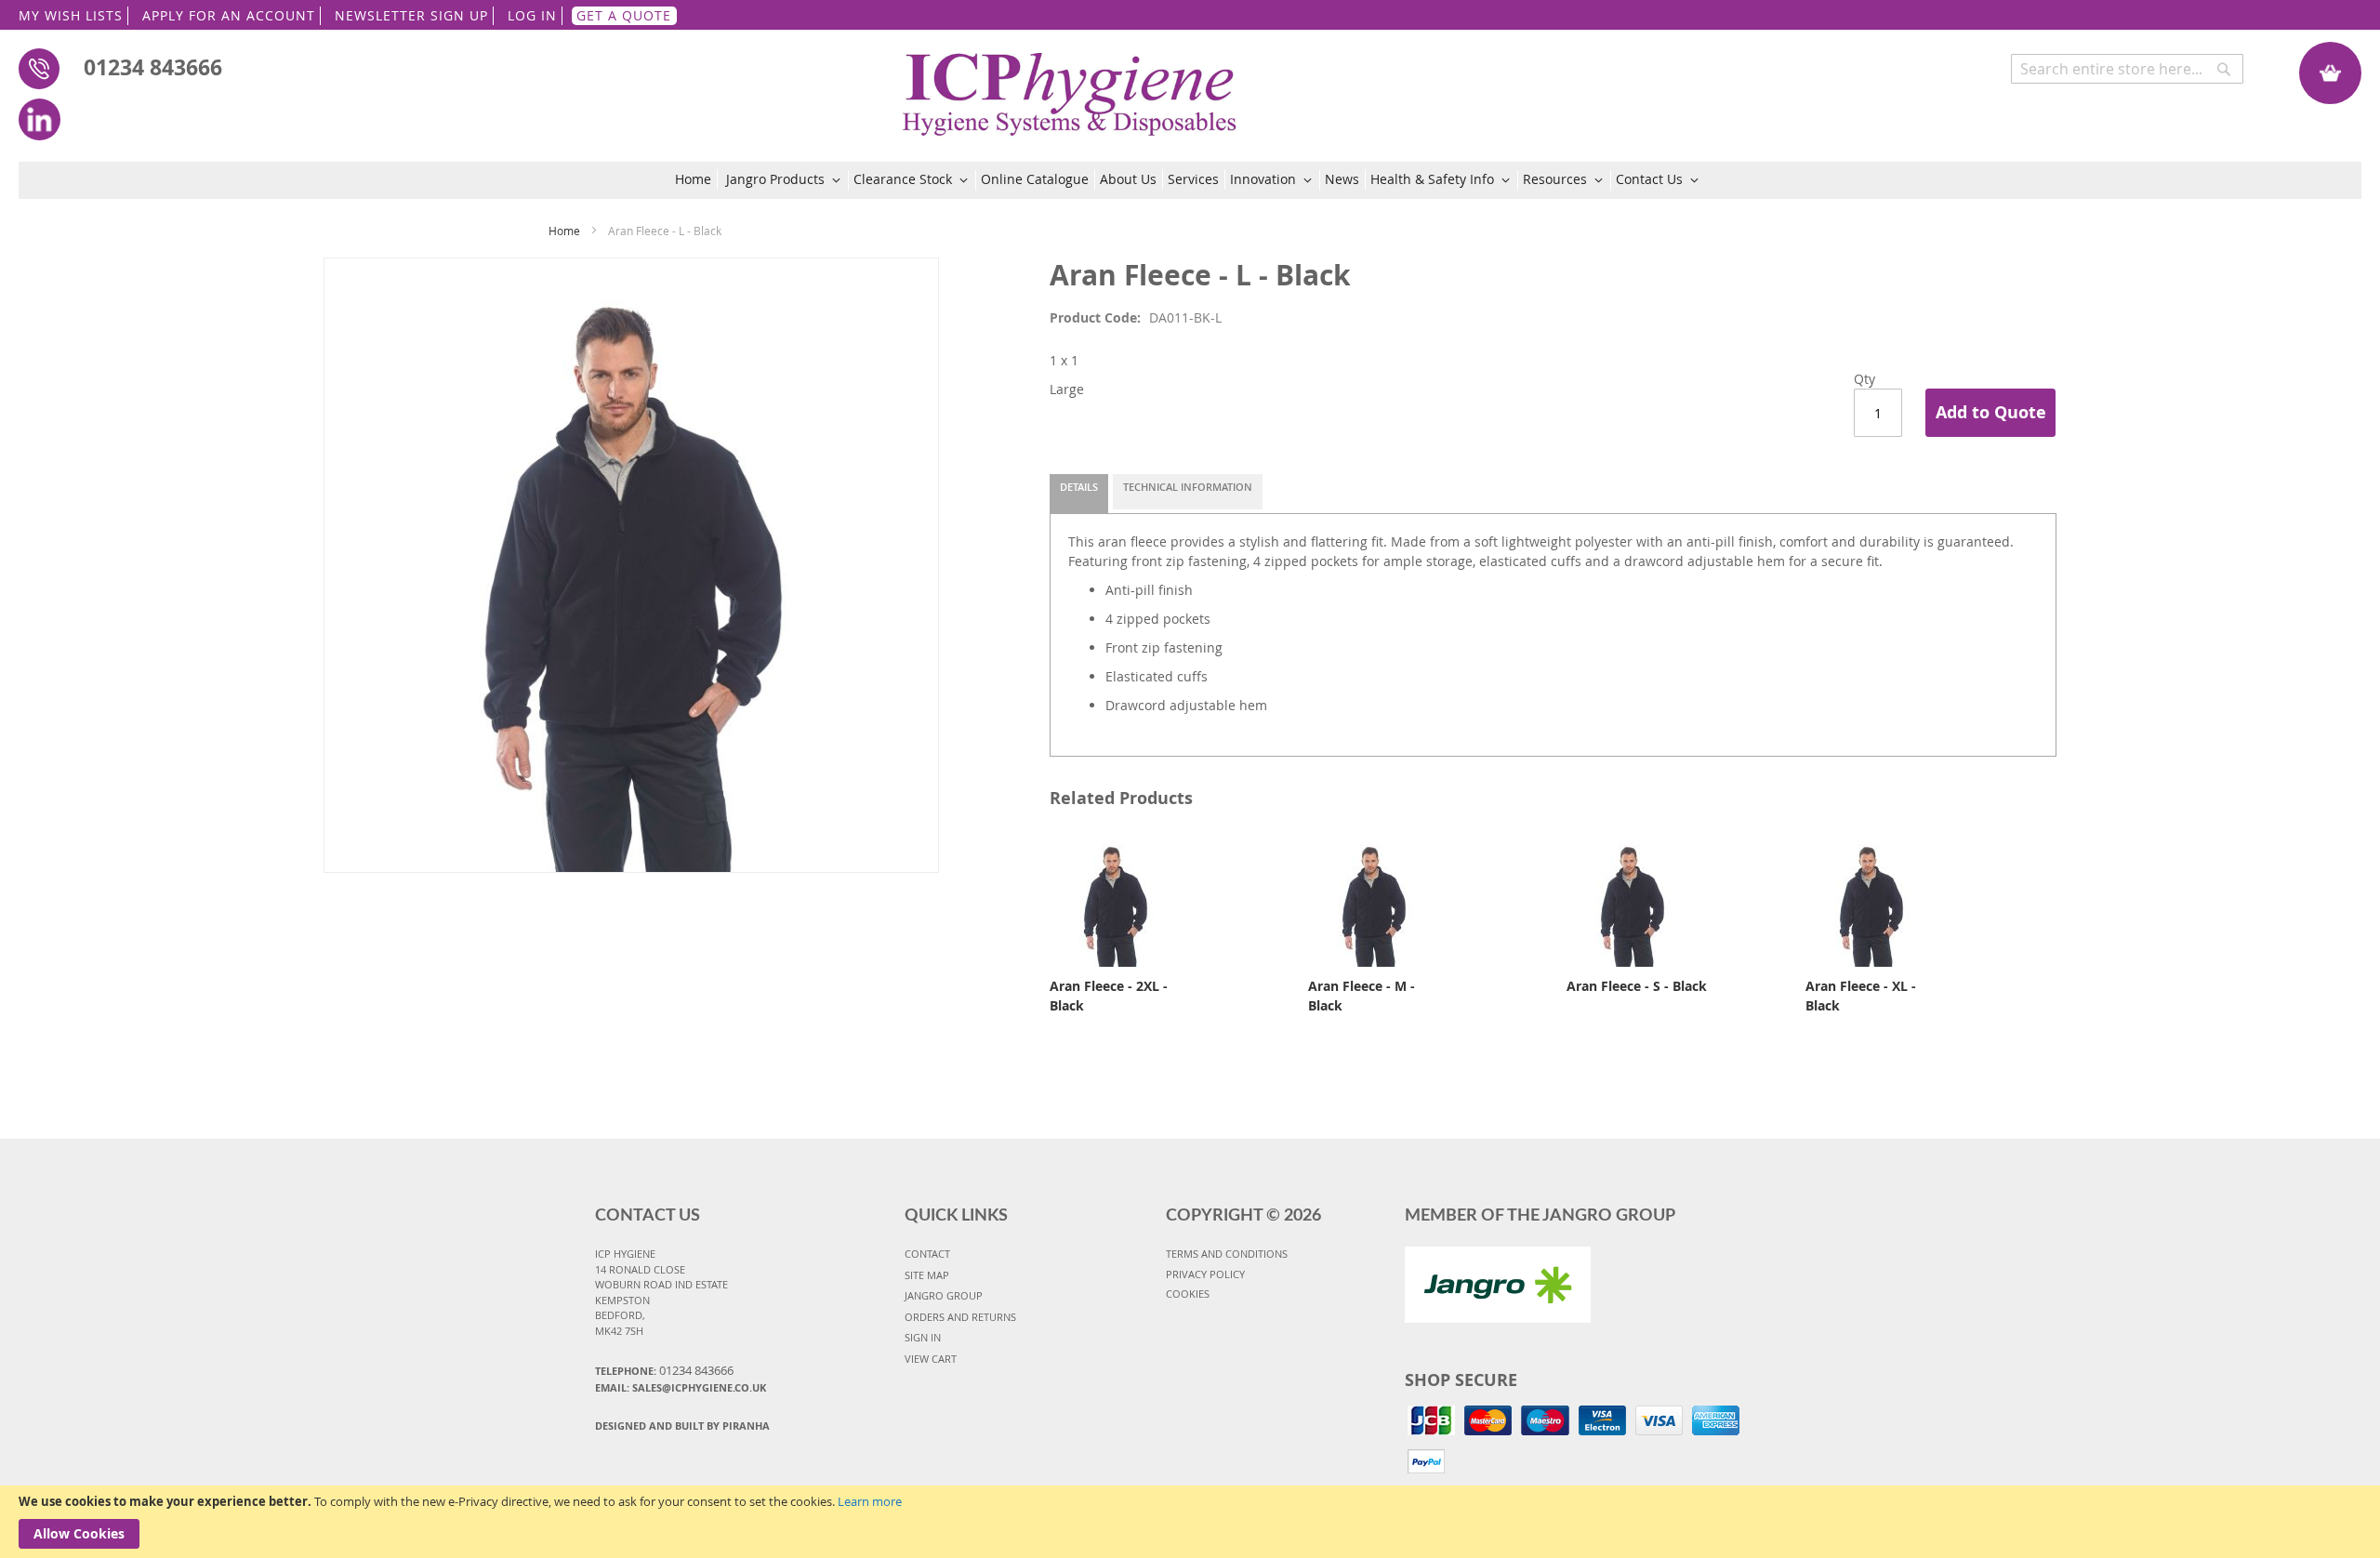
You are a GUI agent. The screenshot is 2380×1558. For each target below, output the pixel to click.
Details (1079, 487)
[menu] (1190, 180)
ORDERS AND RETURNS (960, 1317)
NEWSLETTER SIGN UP (411, 15)
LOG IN (532, 15)
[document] (1190, 1522)
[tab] (1079, 494)
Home (564, 231)
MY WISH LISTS (71, 15)
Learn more (870, 1501)
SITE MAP (927, 1275)
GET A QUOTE (624, 15)
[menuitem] (696, 179)
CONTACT (927, 1254)
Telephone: (664, 1370)
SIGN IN (923, 1337)
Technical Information (1188, 487)
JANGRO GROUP (944, 1295)
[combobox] (2127, 69)
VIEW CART (931, 1359)
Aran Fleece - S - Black (1637, 986)
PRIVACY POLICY (1205, 1274)
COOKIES (1188, 1294)
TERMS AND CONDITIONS (1227, 1254)
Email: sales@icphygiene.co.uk (681, 1387)
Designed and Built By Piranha (682, 1426)
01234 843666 (153, 67)
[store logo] (1070, 84)
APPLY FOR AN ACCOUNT (229, 15)
